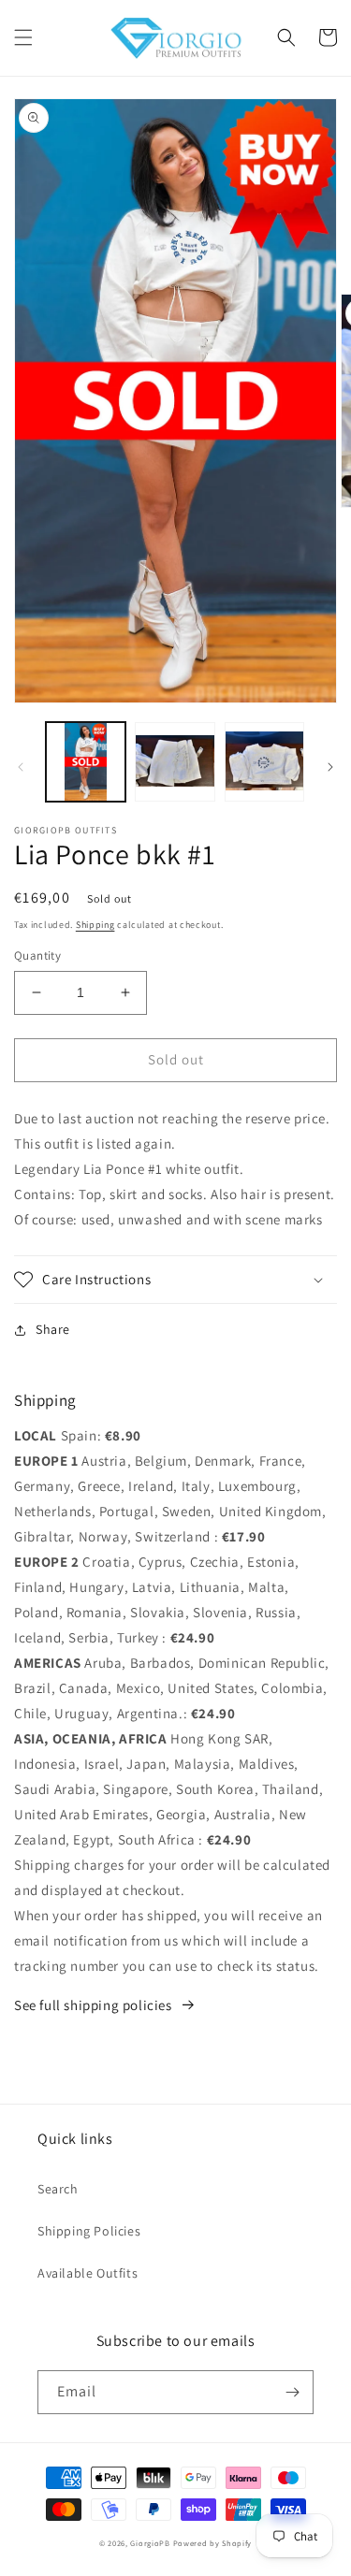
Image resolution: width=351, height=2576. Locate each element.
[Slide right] (330, 767)
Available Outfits (88, 2273)
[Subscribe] (292, 2392)
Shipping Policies (89, 2231)
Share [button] (53, 1329)
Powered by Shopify (213, 2543)
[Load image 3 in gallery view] (264, 762)
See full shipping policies (93, 2005)
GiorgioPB (150, 2543)
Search (58, 2189)
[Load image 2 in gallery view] (175, 762)
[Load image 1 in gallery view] (86, 762)
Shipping (95, 925)
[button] (23, 37)
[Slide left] (21, 767)
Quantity (37, 955)
